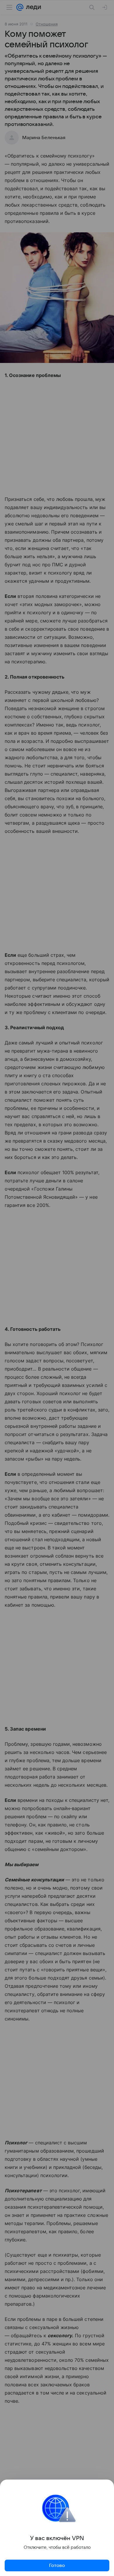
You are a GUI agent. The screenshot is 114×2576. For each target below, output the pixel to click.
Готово (57, 2565)
